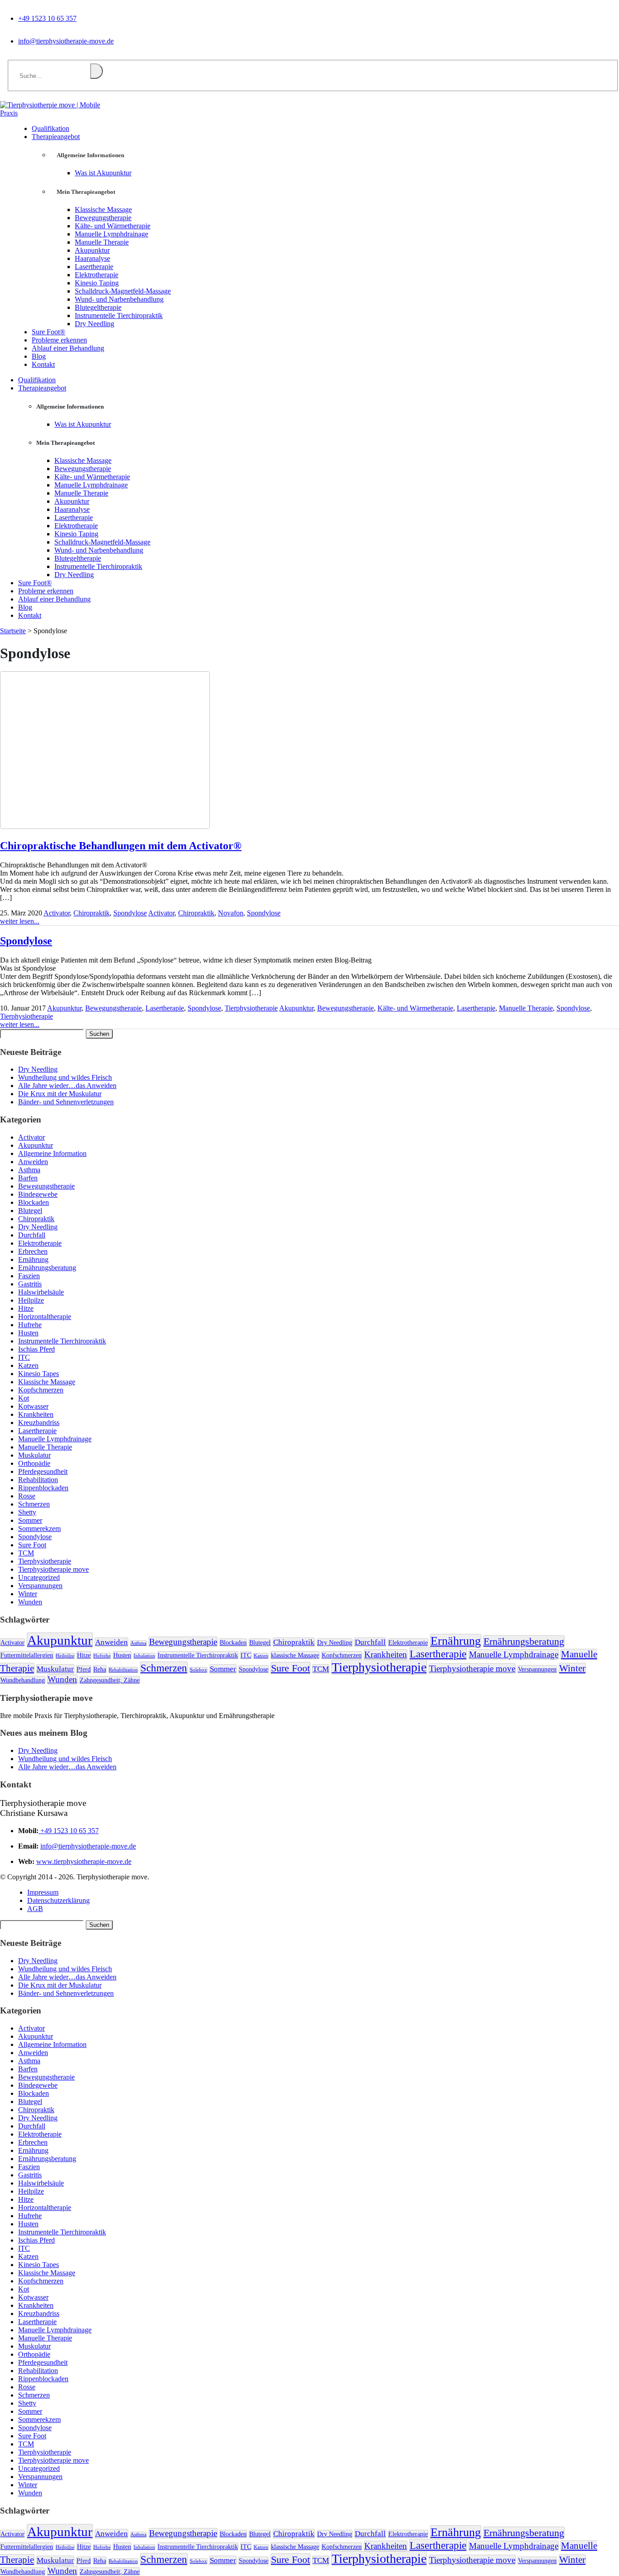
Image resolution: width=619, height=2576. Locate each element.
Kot (24, 1398)
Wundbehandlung (23, 1680)
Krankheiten (36, 1414)
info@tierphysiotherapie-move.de (66, 41)
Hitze (26, 1308)
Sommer (30, 1520)
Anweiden (33, 1162)
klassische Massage (295, 1655)
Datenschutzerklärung (58, 1900)
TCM (26, 1553)
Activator (57, 913)
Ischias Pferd (36, 1349)
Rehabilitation (38, 1480)
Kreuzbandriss (39, 1423)
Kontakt (43, 364)
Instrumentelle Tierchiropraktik (119, 315)
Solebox (198, 1670)
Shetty (27, 1512)
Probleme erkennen (46, 591)
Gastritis (30, 1284)
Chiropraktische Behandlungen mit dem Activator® (121, 846)
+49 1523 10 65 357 (47, 18)
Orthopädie (34, 1463)
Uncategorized (39, 1577)
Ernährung (33, 1259)
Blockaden (34, 1202)
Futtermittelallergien (27, 1655)
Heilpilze (31, 1300)
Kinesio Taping (97, 283)
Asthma (29, 1170)
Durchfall (32, 1235)
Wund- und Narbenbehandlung (119, 299)
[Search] (97, 71)
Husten (28, 1333)
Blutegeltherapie (98, 307)
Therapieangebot (56, 137)
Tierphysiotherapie (251, 1008)
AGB (35, 1909)
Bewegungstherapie (103, 218)
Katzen (28, 1365)
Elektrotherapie (97, 275)
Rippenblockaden (43, 1488)
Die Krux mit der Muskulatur (60, 1094)
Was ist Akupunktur (103, 173)
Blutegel (30, 1211)
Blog (25, 607)
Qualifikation (37, 380)
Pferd (84, 1669)
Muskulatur (34, 1455)
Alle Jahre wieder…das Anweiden (67, 1086)
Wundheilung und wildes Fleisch (65, 1077)
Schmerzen (34, 1504)
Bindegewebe (38, 1194)
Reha (100, 1669)
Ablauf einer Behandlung (68, 348)
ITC (24, 1357)
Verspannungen (40, 1586)
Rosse (27, 1496)
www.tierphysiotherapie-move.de (84, 1861)
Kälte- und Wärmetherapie (113, 226)
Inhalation (144, 1656)
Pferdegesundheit (43, 1471)
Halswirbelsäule (41, 1292)
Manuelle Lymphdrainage (111, 234)
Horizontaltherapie (45, 1317)
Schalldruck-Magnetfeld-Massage (123, 291)
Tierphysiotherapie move (53, 1569)
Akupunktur (92, 250)
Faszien (29, 1276)
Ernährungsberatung (47, 1268)
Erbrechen (33, 1251)
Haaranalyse (92, 258)
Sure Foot (32, 1545)
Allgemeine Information (52, 1153)
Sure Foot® (35, 583)
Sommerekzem (39, 1529)
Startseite (13, 631)
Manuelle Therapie (102, 242)
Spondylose (130, 913)
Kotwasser (33, 1406)
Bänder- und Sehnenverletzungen (66, 1102)
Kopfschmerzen (41, 1390)
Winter (28, 1594)
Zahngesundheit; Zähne (110, 1680)
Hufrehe (30, 1325)
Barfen (28, 1178)
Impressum (43, 1892)
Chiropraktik (92, 913)
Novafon (231, 913)
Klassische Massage (103, 209)
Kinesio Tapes (39, 1374)
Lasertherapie (94, 267)
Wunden (30, 1602)
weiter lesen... (20, 921)
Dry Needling (94, 324)
